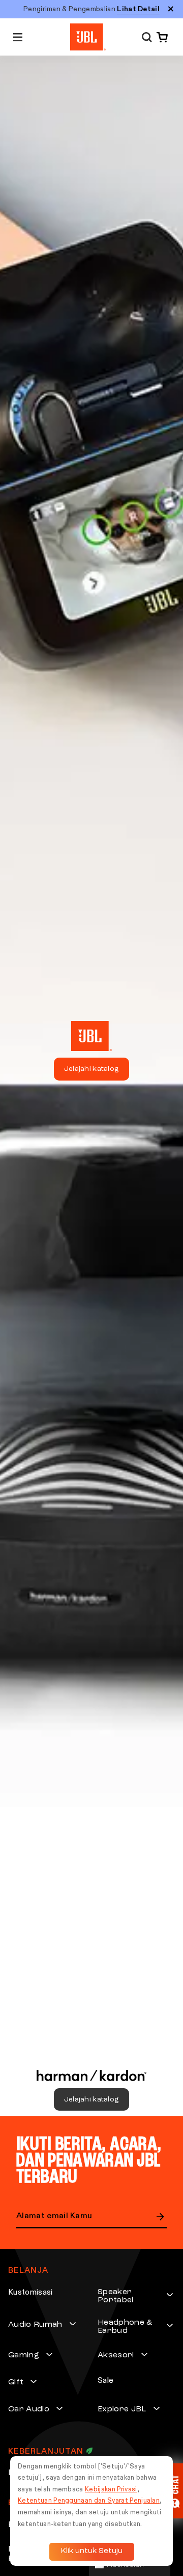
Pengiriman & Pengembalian (91, 9)
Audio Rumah (35, 2325)
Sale (105, 2381)
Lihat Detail (138, 9)
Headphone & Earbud (125, 2327)
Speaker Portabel (116, 2296)
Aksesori (116, 2355)
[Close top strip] (171, 9)
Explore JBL (122, 2409)
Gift (16, 2382)
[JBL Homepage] (88, 37)
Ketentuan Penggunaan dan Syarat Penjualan (89, 2501)
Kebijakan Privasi (111, 2490)
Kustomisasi (30, 2293)
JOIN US (161, 2217)
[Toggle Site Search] (147, 37)
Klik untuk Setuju (92, 2551)
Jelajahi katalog (91, 1069)
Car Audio (29, 2409)
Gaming (24, 2355)
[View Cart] (160, 37)
